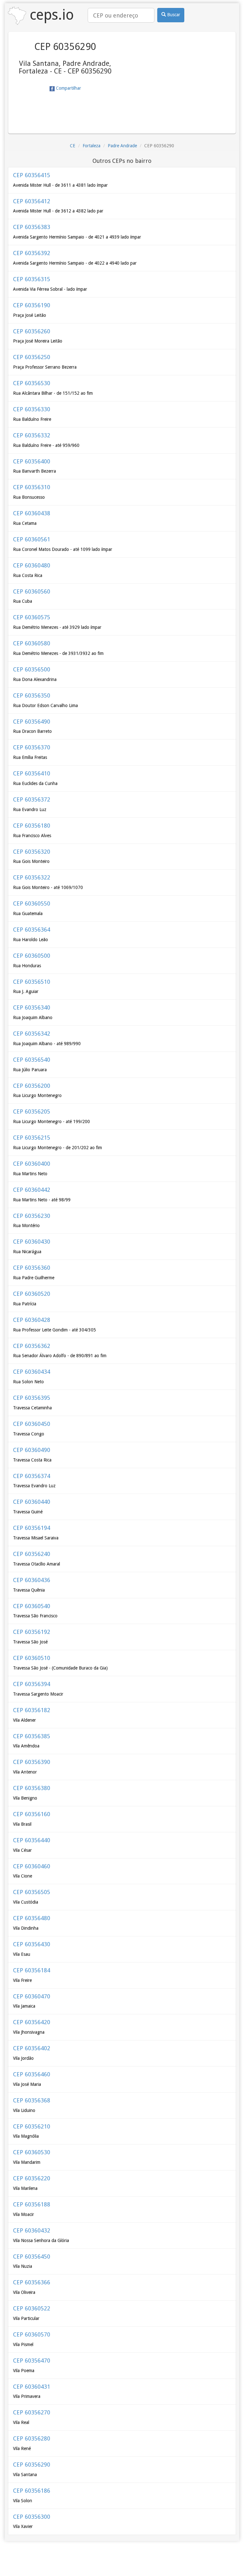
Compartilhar (68, 88)
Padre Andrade (122, 146)
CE (73, 146)
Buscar (173, 15)
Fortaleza (91, 146)
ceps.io (50, 15)
